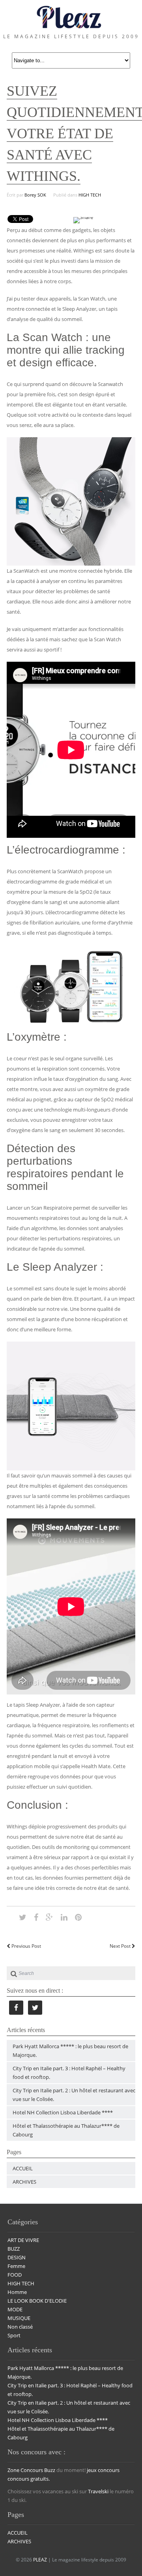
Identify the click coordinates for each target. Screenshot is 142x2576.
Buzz (50, 2470)
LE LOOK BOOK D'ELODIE (37, 2301)
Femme (16, 2266)
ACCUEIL (23, 2168)
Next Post (121, 1946)
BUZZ (14, 2249)
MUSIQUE (19, 2318)
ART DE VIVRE (23, 2240)
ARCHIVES (24, 2182)
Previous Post (26, 1946)
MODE (15, 2309)
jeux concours (103, 2470)
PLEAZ (40, 2560)
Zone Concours (25, 2470)
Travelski (98, 2491)
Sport (14, 2335)
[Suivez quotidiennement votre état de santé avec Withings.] (23, 1917)
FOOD (15, 2275)
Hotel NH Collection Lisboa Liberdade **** (63, 2112)
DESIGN (17, 2257)
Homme (17, 2292)
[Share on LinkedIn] (64, 1917)
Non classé (20, 2327)
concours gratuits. (29, 2479)
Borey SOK (35, 195)
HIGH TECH (90, 195)
